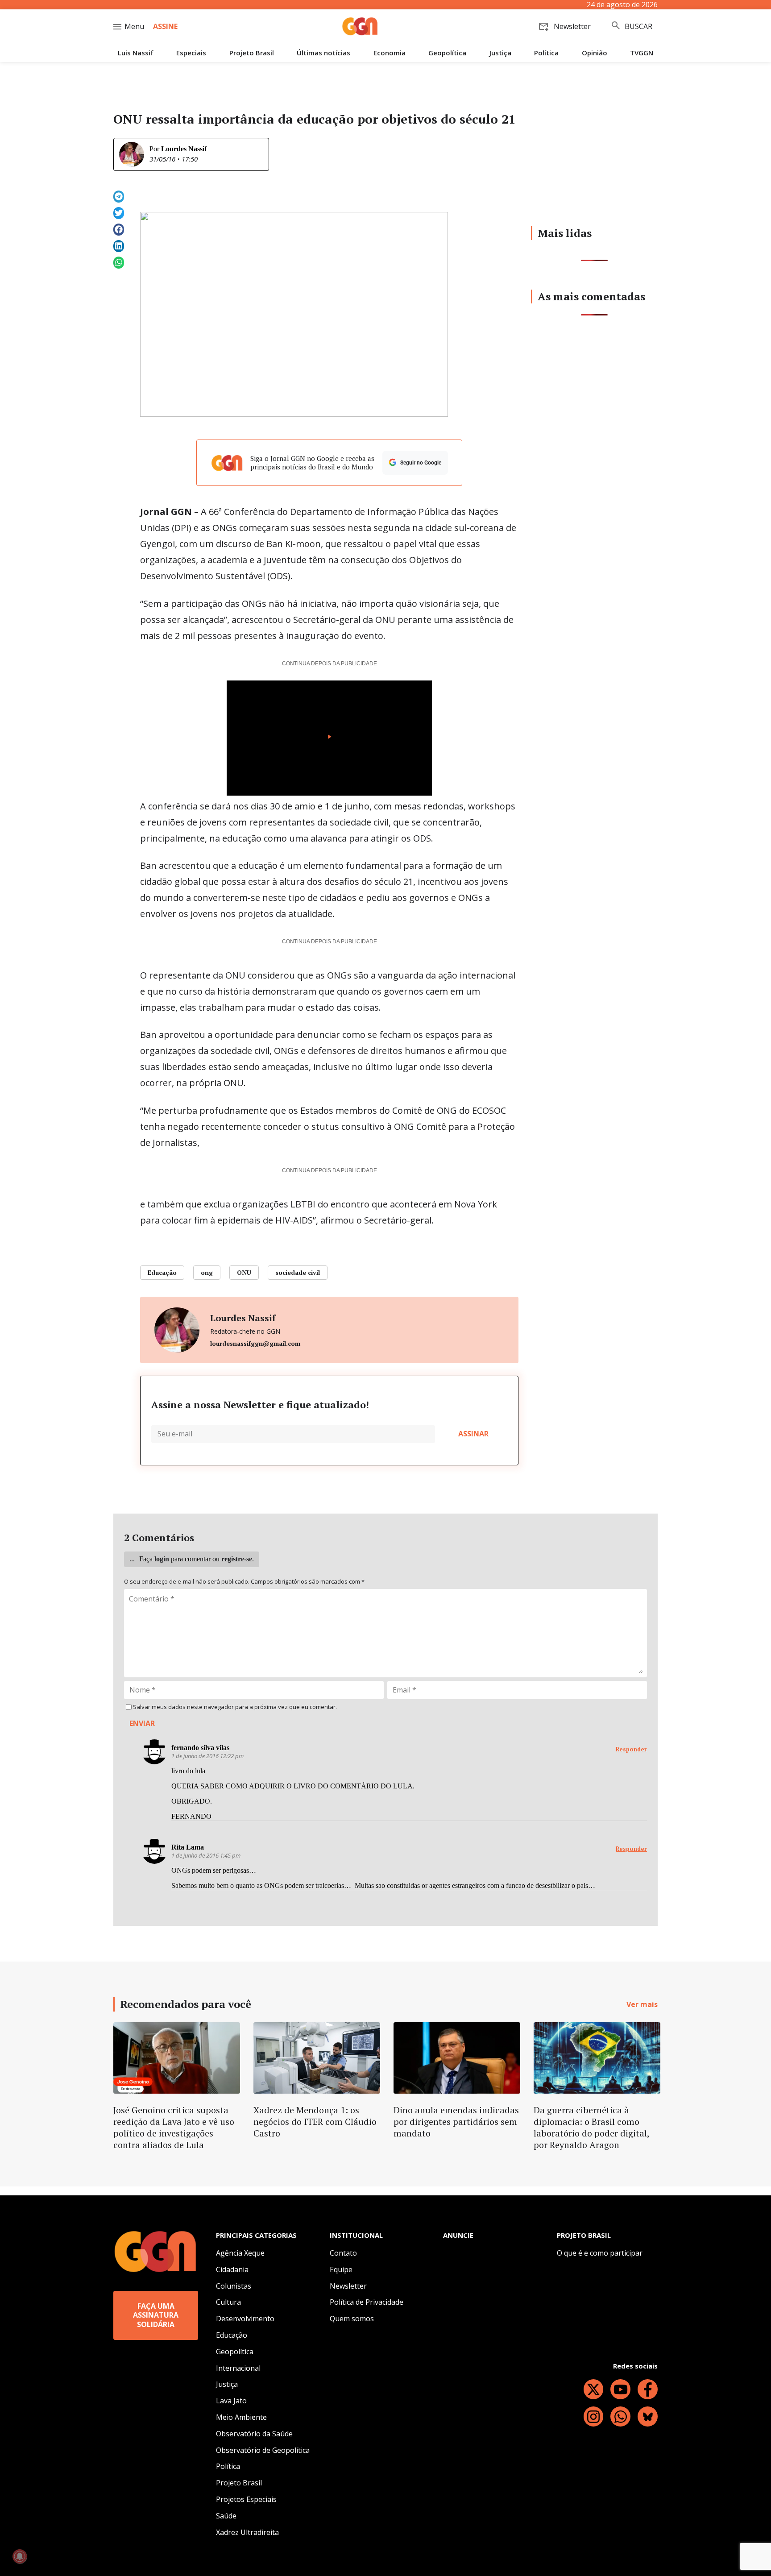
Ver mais (642, 2004)
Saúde (226, 2516)
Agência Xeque (240, 2253)
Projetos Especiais (246, 2499)
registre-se (237, 1559)
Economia (390, 53)
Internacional (238, 2368)
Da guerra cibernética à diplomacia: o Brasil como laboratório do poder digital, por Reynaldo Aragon (591, 2127)
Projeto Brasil (252, 53)
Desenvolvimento (245, 2319)
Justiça (500, 53)
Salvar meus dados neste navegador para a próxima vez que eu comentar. (235, 1707)
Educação (162, 1272)
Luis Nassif (136, 53)
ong (207, 1272)
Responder (631, 1749)
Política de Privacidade (367, 2302)
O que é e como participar (600, 2253)
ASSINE (165, 26)
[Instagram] (594, 2416)
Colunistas (234, 2286)
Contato (343, 2253)
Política (546, 53)
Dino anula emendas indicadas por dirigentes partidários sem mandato (456, 2122)
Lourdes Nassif (184, 149)
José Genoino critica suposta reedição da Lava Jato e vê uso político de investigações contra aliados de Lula (174, 2127)
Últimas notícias (323, 53)
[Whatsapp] (620, 2416)
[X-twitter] (594, 2389)
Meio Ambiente (241, 2417)
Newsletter (348, 2286)
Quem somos (352, 2319)
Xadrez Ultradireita (247, 2532)
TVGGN (642, 53)
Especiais (191, 53)
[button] (119, 197)
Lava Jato (231, 2401)
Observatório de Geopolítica (263, 2450)
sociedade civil (298, 1272)
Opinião (595, 53)
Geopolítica (447, 53)
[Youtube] (620, 2389)
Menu (134, 26)
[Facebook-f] (648, 2389)
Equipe (341, 2269)
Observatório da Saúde (254, 2434)
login (162, 1559)
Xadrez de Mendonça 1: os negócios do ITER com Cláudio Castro (315, 2122)
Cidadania (232, 2269)
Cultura (228, 2302)
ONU (244, 1272)
